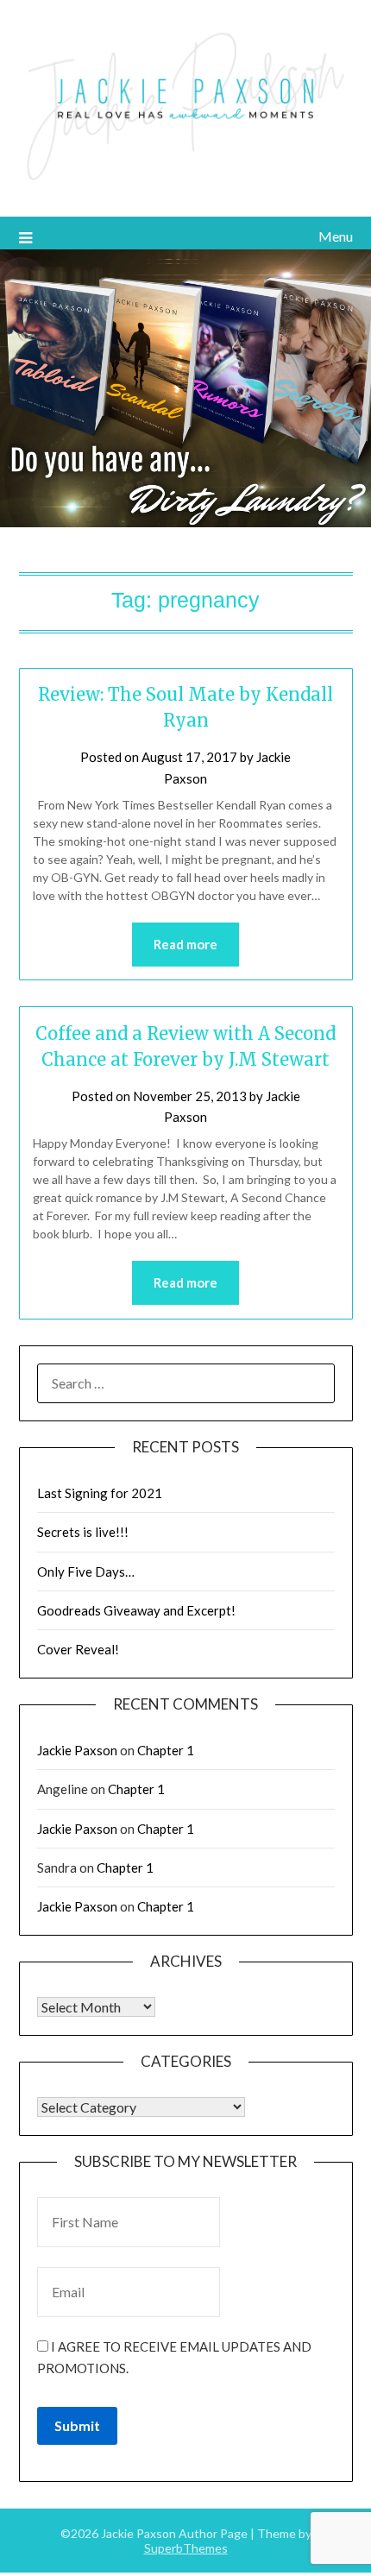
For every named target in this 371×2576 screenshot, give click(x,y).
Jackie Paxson (77, 1750)
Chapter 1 (166, 1750)
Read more (185, 944)
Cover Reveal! (78, 1649)
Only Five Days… (86, 1571)
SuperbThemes (186, 2548)
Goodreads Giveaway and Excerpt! (136, 1610)
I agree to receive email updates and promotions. (174, 2357)
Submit (77, 2425)
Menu (336, 236)
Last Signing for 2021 (100, 1493)
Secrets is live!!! (83, 1532)
